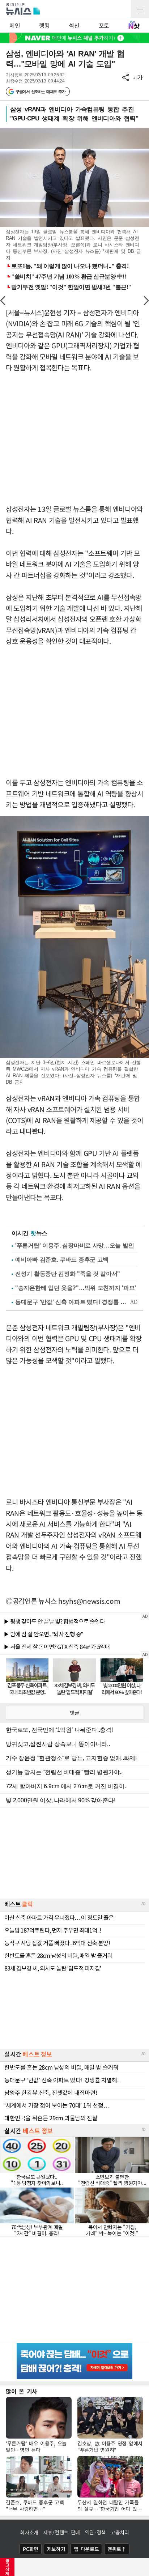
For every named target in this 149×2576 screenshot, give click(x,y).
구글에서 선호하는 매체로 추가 (40, 92)
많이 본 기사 (22, 2391)
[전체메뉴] (140, 9)
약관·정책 (95, 2532)
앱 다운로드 (86, 2549)
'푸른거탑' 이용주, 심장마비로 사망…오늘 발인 (74, 1246)
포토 (104, 25)
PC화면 (31, 2549)
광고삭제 (7, 2567)
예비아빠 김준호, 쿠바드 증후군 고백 (62, 1260)
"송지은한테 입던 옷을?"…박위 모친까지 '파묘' (76, 1288)
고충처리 (120, 2532)
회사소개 (29, 2532)
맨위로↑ (117, 2549)
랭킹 (44, 25)
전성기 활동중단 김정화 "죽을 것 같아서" (68, 1274)
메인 (15, 25)
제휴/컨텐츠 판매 (62, 2532)
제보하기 (56, 2549)
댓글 (74, 1713)
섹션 (74, 25)
